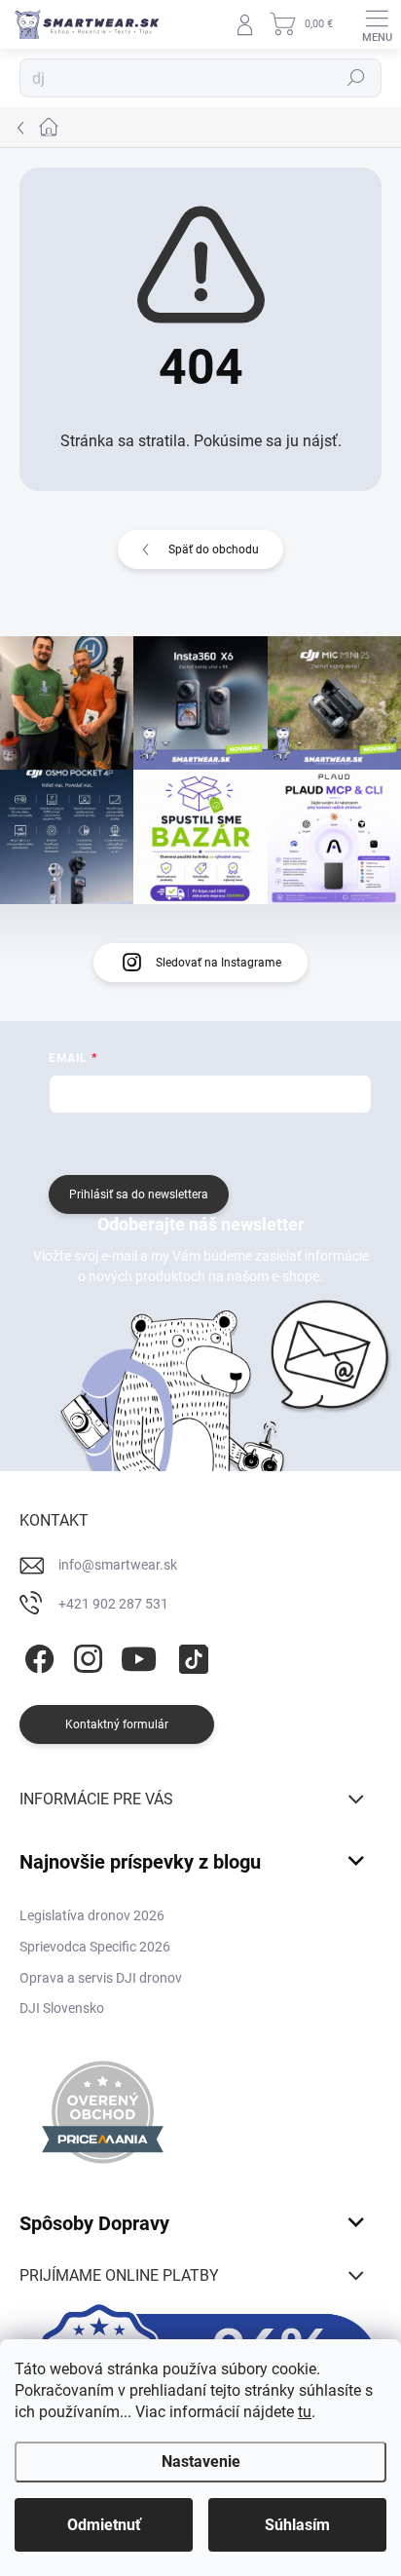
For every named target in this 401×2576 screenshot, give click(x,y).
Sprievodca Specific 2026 (95, 1947)
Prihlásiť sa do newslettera (139, 1194)
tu (305, 2412)
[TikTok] (190, 1655)
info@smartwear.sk (118, 1565)
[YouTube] (139, 1655)
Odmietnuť (104, 2525)
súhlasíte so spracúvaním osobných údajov (257, 1142)
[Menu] (377, 24)
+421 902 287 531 (113, 1604)
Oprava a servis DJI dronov (101, 1978)
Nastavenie (201, 2462)
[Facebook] (36, 1655)
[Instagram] (85, 1655)
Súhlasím (297, 2525)
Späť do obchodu (214, 549)
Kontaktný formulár (117, 1724)
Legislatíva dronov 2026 (92, 1915)
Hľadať (356, 78)
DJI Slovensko (62, 2008)
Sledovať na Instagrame (219, 963)
